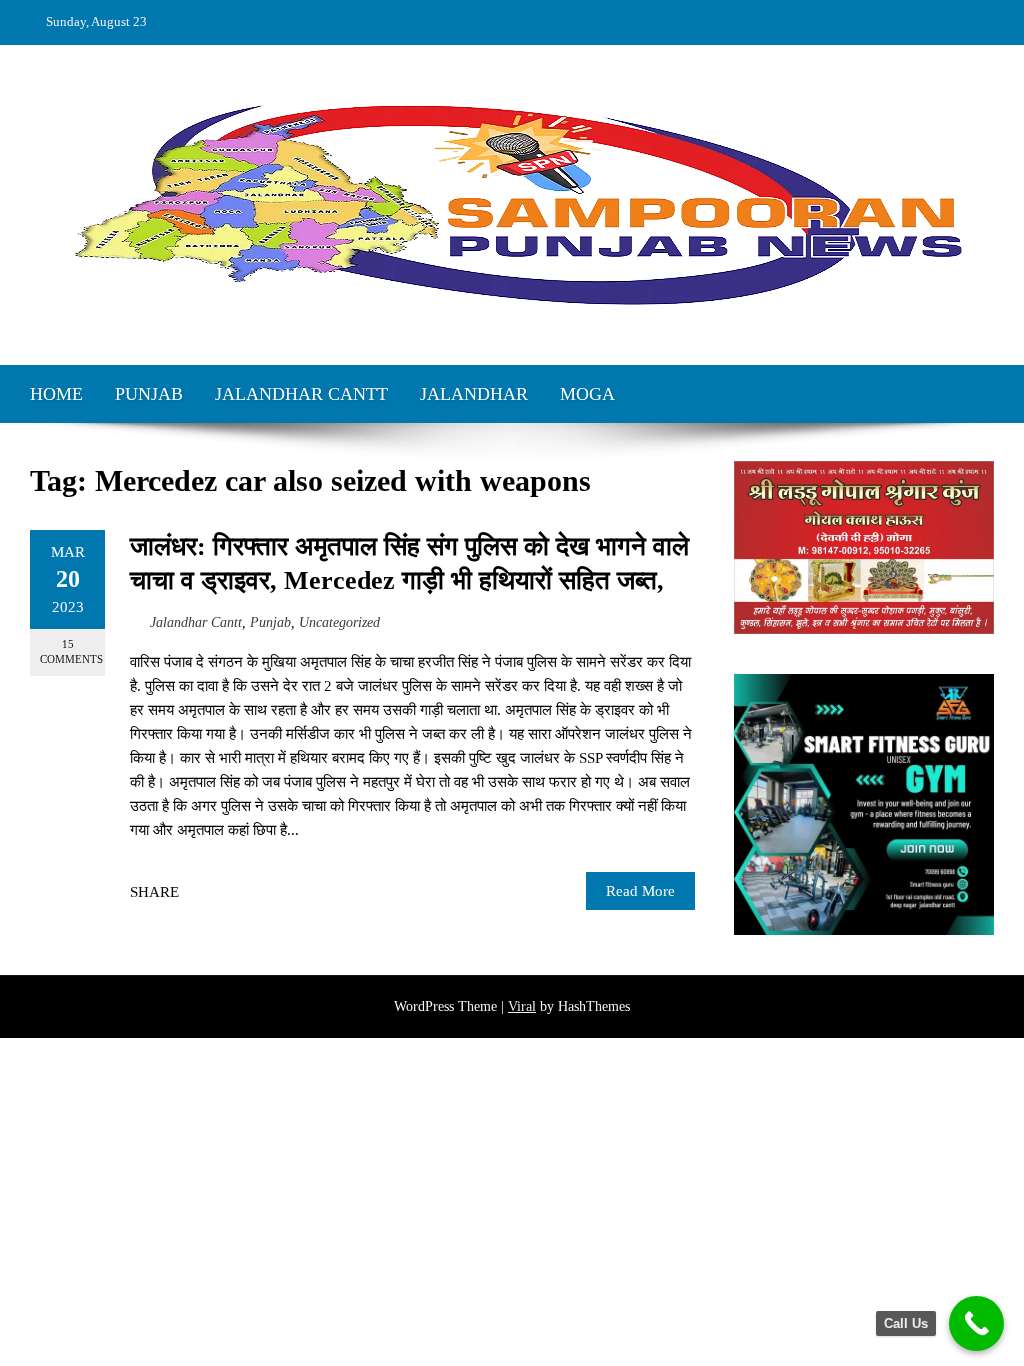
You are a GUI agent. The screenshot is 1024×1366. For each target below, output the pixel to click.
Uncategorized (339, 622)
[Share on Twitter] (222, 892)
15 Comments (71, 651)
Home (56, 394)
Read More (640, 891)
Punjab (149, 394)
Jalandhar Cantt (301, 394)
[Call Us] (976, 1323)
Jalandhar (474, 394)
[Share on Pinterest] (244, 892)
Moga (587, 394)
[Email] (266, 892)
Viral (522, 1006)
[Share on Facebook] (200, 892)
